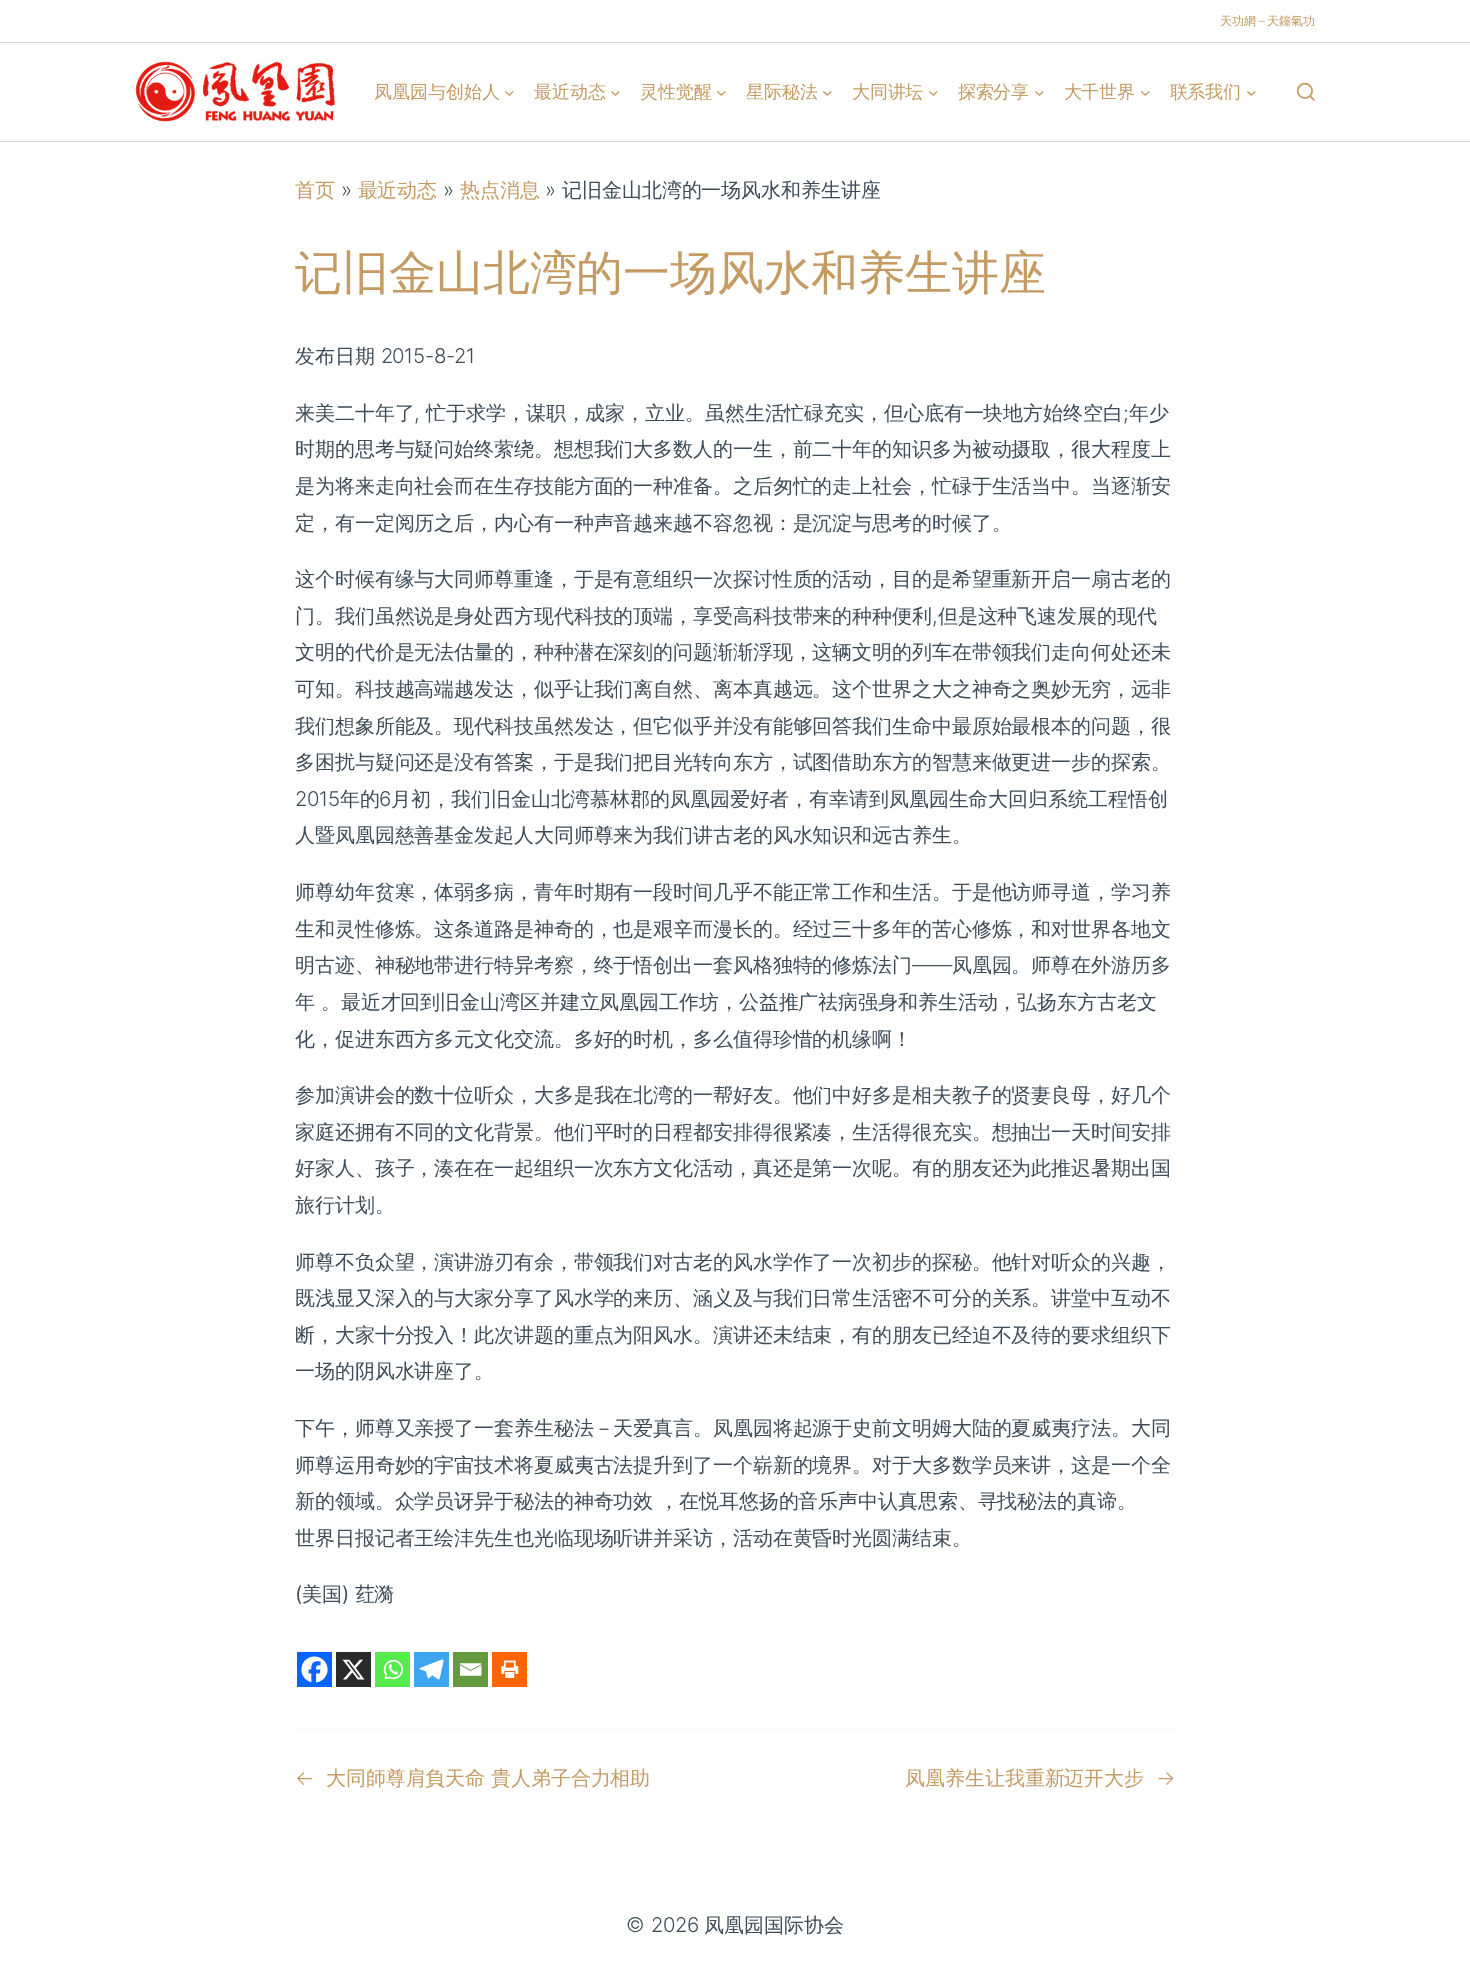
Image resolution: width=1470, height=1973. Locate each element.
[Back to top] (1431, 1944)
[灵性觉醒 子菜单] (721, 91)
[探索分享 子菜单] (1039, 91)
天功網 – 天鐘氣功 (1267, 20)
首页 (315, 189)
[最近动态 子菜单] (615, 91)
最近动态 (398, 189)
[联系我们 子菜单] (1251, 91)
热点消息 (500, 189)
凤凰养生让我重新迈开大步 (1024, 1777)
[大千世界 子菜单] (1145, 91)
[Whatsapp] (392, 1669)
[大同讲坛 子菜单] (933, 91)
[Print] (509, 1669)
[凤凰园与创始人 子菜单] (509, 91)
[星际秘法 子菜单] (827, 91)
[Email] (470, 1669)
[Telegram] (431, 1669)
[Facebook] (314, 1669)
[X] (353, 1669)
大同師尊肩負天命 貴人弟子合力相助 (488, 1777)
